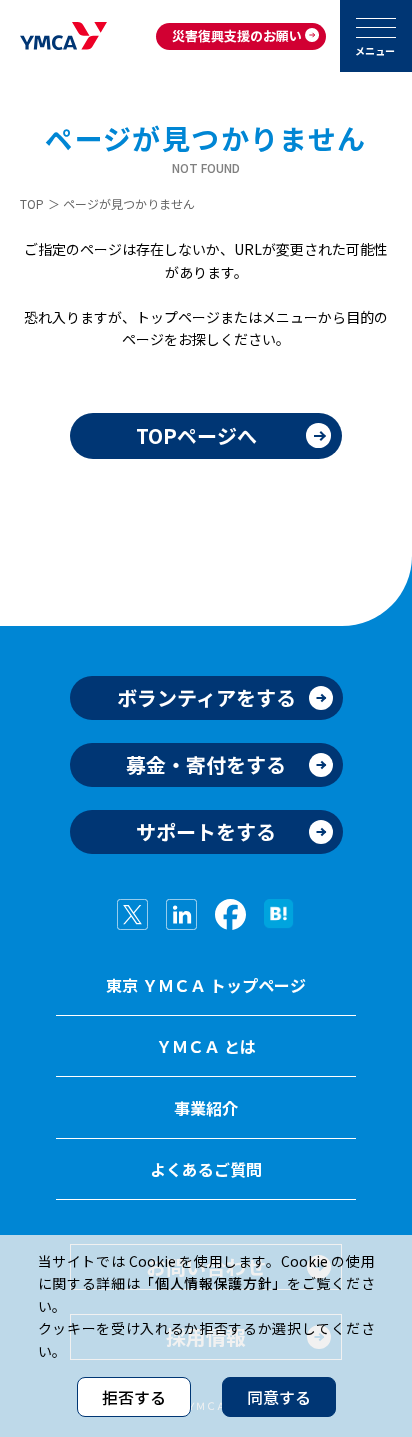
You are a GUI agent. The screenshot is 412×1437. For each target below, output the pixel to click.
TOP (32, 203)
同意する (279, 1397)
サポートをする (206, 831)
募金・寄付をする (206, 764)
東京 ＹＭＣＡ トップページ (206, 985)
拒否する (134, 1397)
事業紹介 (206, 1108)
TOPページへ (196, 435)
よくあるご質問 (206, 1169)
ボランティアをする (206, 697)
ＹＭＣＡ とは (206, 1046)
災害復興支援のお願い (237, 35)
